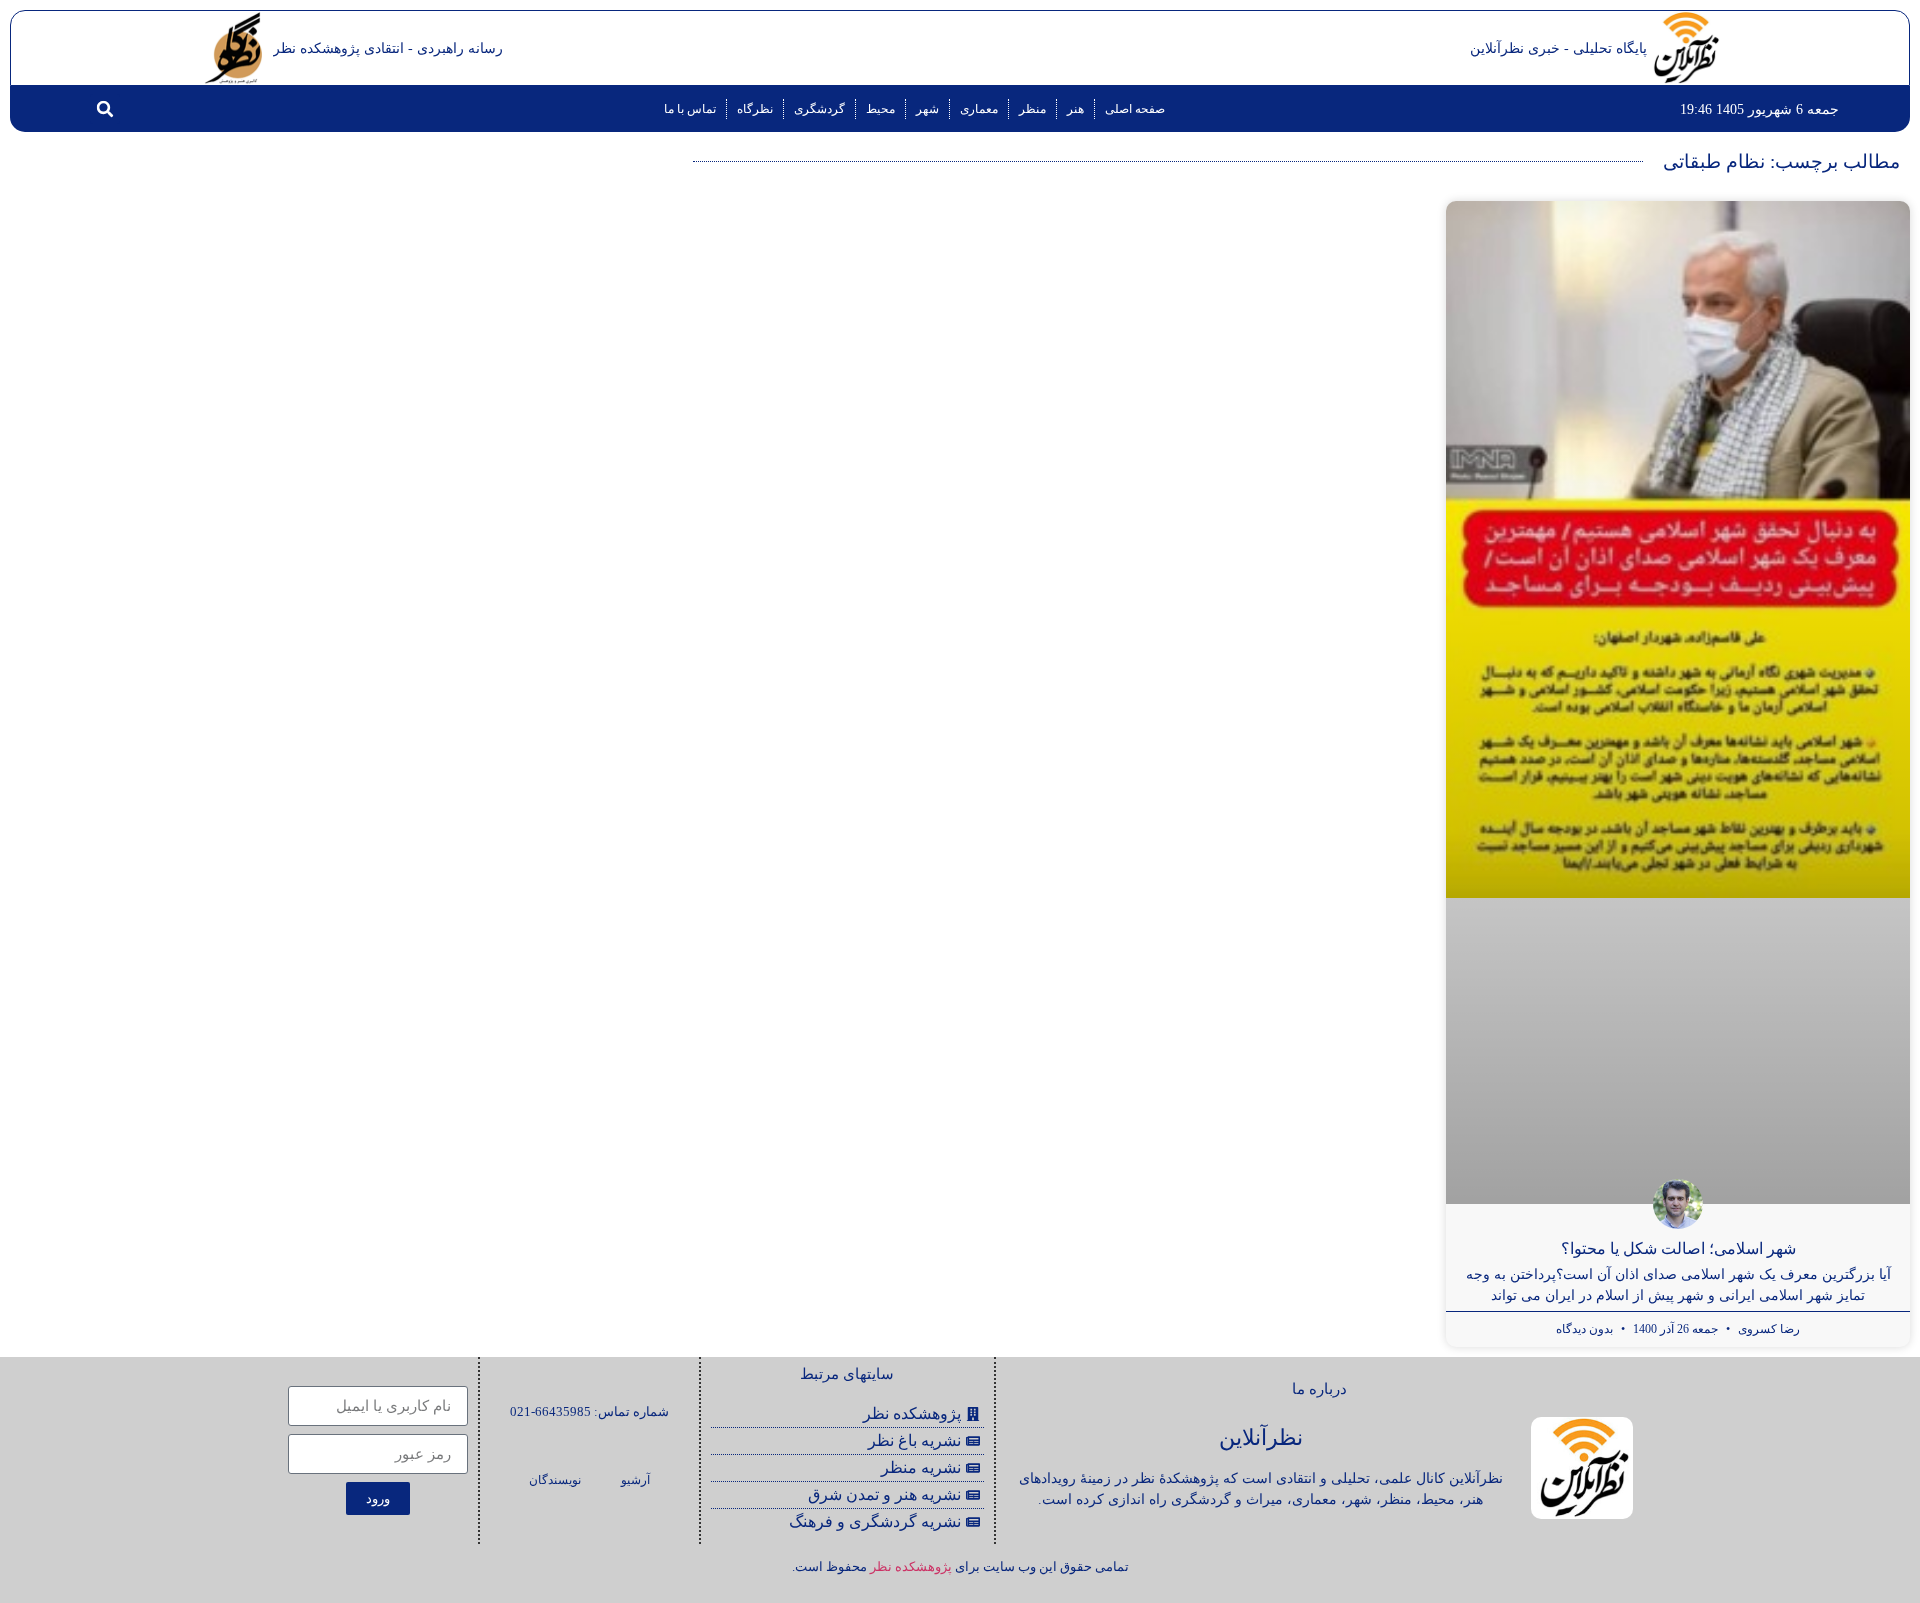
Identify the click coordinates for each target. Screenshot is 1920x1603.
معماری (979, 109)
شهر (927, 109)
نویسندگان (555, 1480)
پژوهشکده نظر (911, 1566)
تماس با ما (690, 109)
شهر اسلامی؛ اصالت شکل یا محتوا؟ (1678, 1248)
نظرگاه (755, 109)
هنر (1075, 109)
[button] (105, 109)
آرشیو (635, 1480)
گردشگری (819, 109)
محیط (880, 109)
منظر (1032, 109)
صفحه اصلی (1135, 109)
